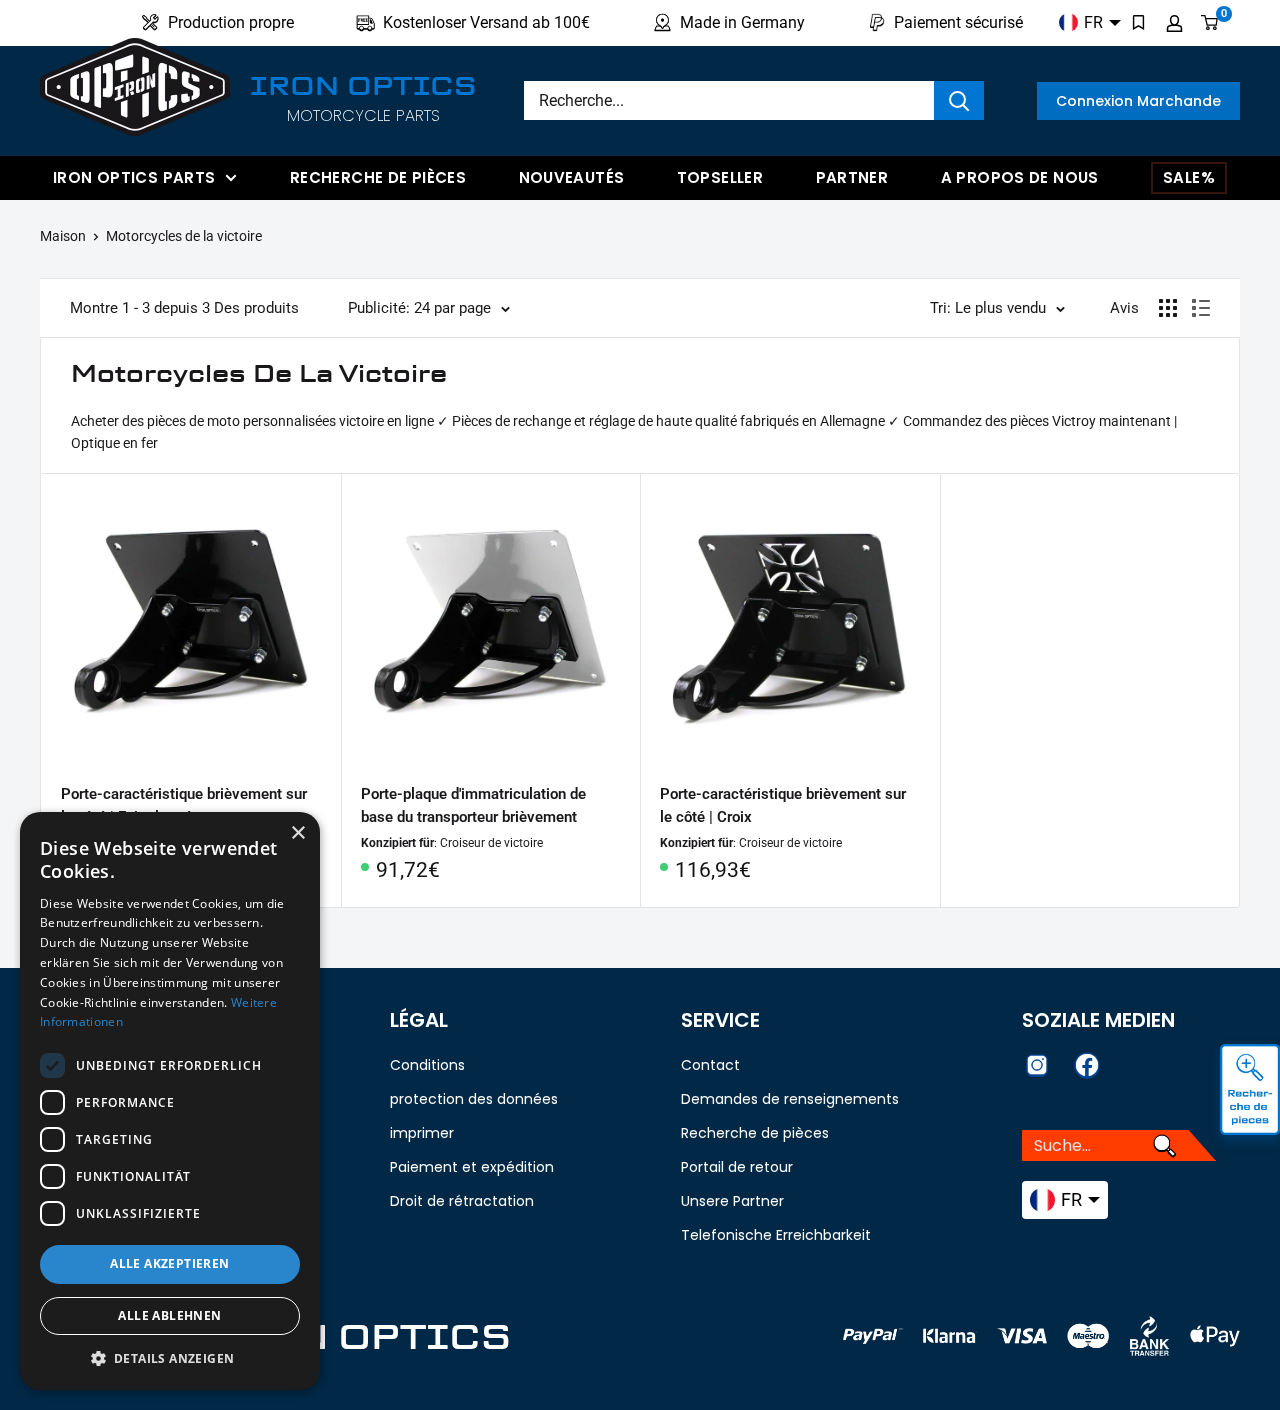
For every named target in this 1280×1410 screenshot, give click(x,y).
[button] (170, 1359)
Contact (710, 1065)
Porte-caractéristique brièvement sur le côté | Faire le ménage (184, 805)
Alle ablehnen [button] (169, 1315)
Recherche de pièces (378, 177)
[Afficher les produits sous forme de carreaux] (1168, 308)
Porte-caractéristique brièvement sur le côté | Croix (783, 805)
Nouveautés (572, 177)
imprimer (422, 1133)
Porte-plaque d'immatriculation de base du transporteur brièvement (473, 805)
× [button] (297, 833)
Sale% (1189, 177)
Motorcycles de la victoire (184, 236)
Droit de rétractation (462, 1201)
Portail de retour (737, 1167)
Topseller (720, 177)
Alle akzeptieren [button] (169, 1263)
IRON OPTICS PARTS (134, 177)
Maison (63, 236)
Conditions (427, 1065)
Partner (852, 177)
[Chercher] (959, 100)
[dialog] (170, 1101)
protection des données (474, 1099)
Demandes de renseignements (790, 1099)
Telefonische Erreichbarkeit (776, 1235)
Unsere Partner (732, 1201)
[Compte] (1174, 23)
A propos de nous (1020, 177)
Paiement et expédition (472, 1167)
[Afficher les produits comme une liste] (1201, 308)
